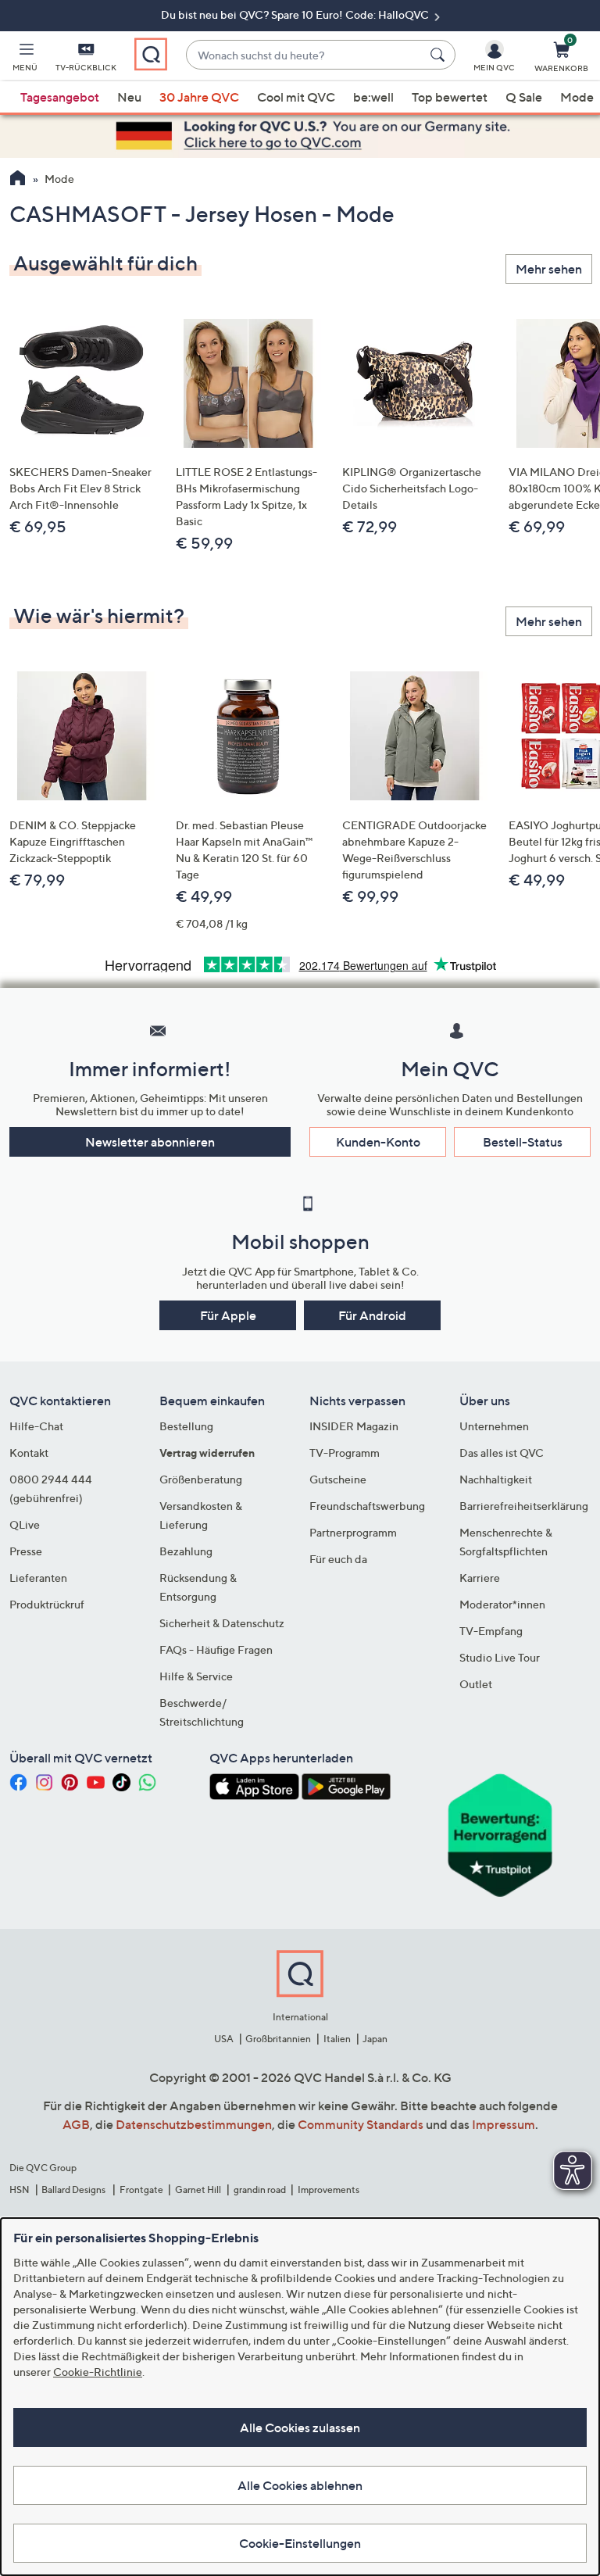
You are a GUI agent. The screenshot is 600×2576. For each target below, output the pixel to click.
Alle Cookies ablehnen (300, 2485)
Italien (337, 2039)
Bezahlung (186, 1551)
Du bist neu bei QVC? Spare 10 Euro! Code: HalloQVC (296, 14)
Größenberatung (201, 1479)
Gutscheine (338, 1479)
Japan (375, 2039)
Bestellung (186, 1426)
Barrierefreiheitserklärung (524, 1506)
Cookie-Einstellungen (300, 2543)
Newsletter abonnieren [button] (150, 1142)
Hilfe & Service (196, 1676)
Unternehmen (494, 1426)
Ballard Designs (74, 2190)
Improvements (329, 2190)
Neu (129, 97)
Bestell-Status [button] (523, 1142)
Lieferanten (38, 1578)
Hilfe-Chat (36, 1426)
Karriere (480, 1578)
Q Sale (524, 97)
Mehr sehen (549, 269)
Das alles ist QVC (502, 1453)
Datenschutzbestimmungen (194, 2124)
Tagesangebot (60, 97)
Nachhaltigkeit (496, 1479)
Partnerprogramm (353, 1532)
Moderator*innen (502, 1604)
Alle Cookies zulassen (300, 2428)
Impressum (504, 2124)
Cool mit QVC (296, 97)
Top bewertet (450, 97)
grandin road (260, 2190)
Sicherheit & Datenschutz (222, 1623)
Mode (577, 97)
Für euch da (338, 1559)
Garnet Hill (198, 2190)
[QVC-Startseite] (18, 180)
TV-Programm (345, 1453)
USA (224, 2039)
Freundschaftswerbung (367, 1506)
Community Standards (361, 2124)
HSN (20, 2190)
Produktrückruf (47, 1604)
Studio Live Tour (500, 1657)
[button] (25, 59)
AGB (76, 2124)
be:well (373, 97)
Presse (26, 1551)
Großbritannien (278, 2039)
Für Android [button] (372, 1315)
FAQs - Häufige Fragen (216, 1649)
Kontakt (29, 1453)
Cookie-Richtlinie (98, 2372)
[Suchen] (440, 55)
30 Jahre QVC (199, 97)
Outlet (476, 1684)
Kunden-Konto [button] (378, 1142)
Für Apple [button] (228, 1315)
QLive (25, 1524)
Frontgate (141, 2190)
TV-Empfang (491, 1631)
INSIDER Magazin (354, 1426)
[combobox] (305, 55)
